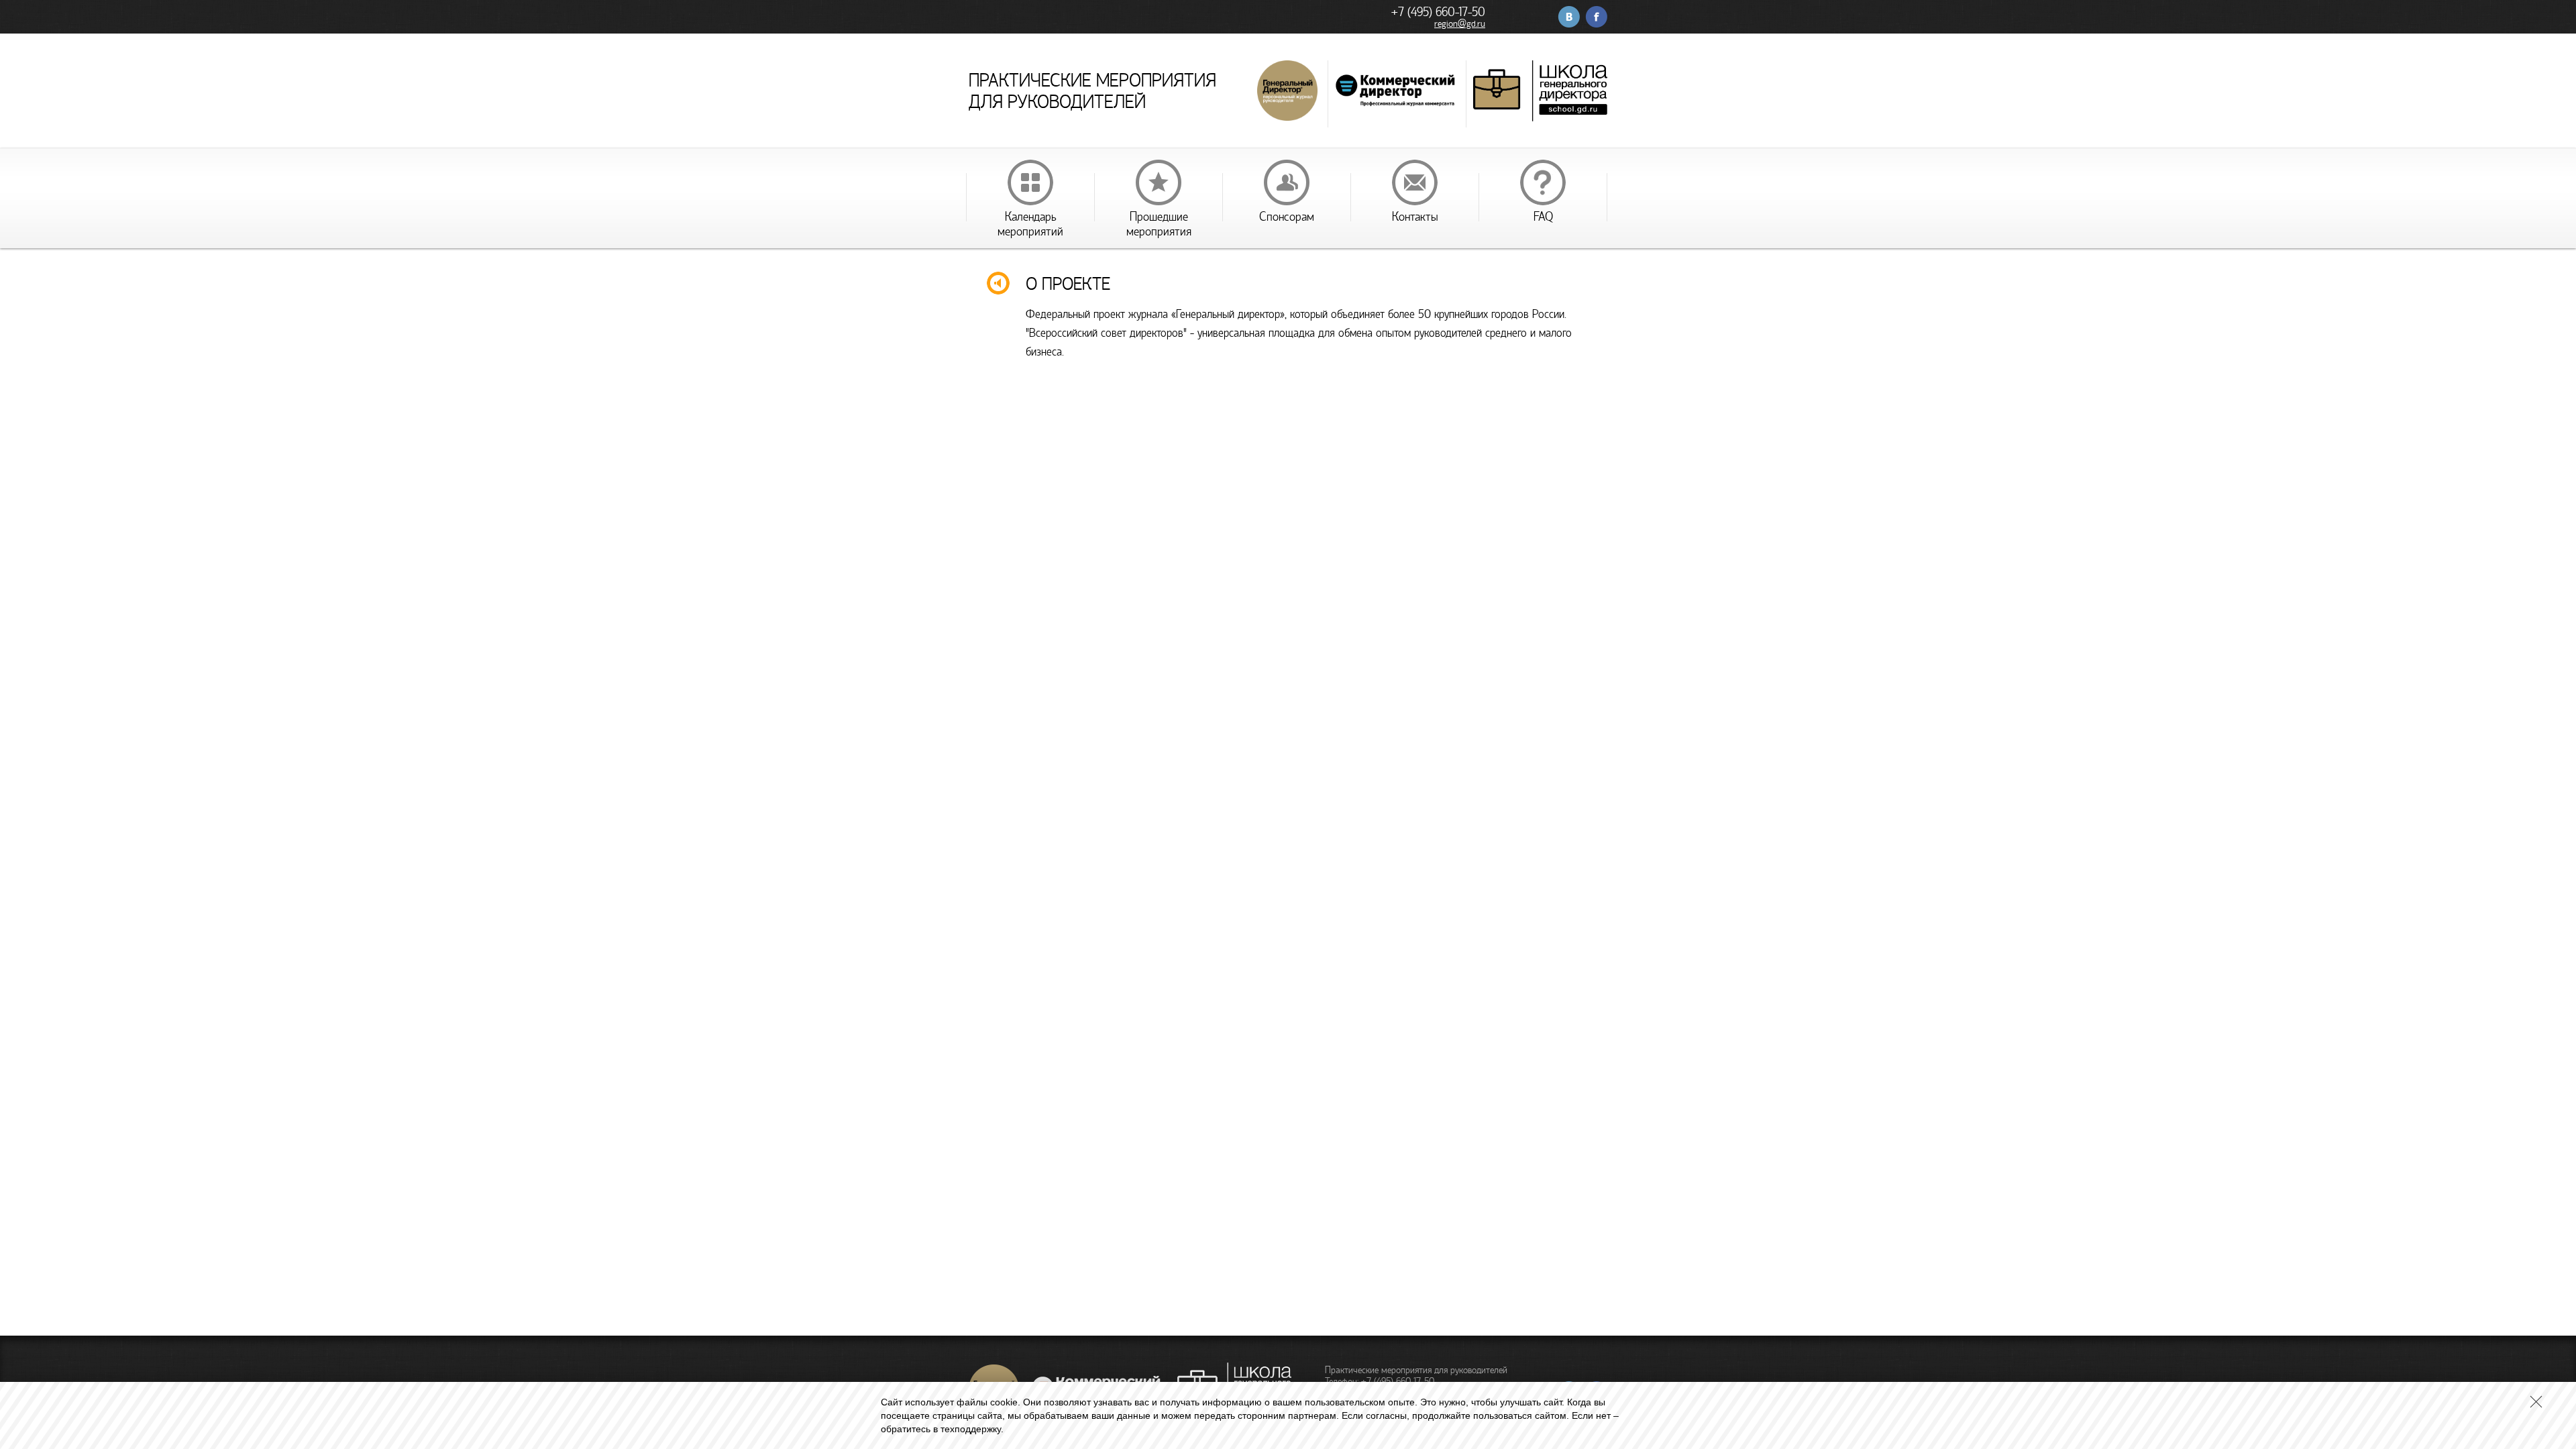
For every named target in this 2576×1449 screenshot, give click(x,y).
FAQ (1543, 217)
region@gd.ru (1460, 24)
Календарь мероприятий (1030, 224)
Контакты (1415, 217)
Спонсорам (1287, 217)
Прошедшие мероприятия (1159, 224)
